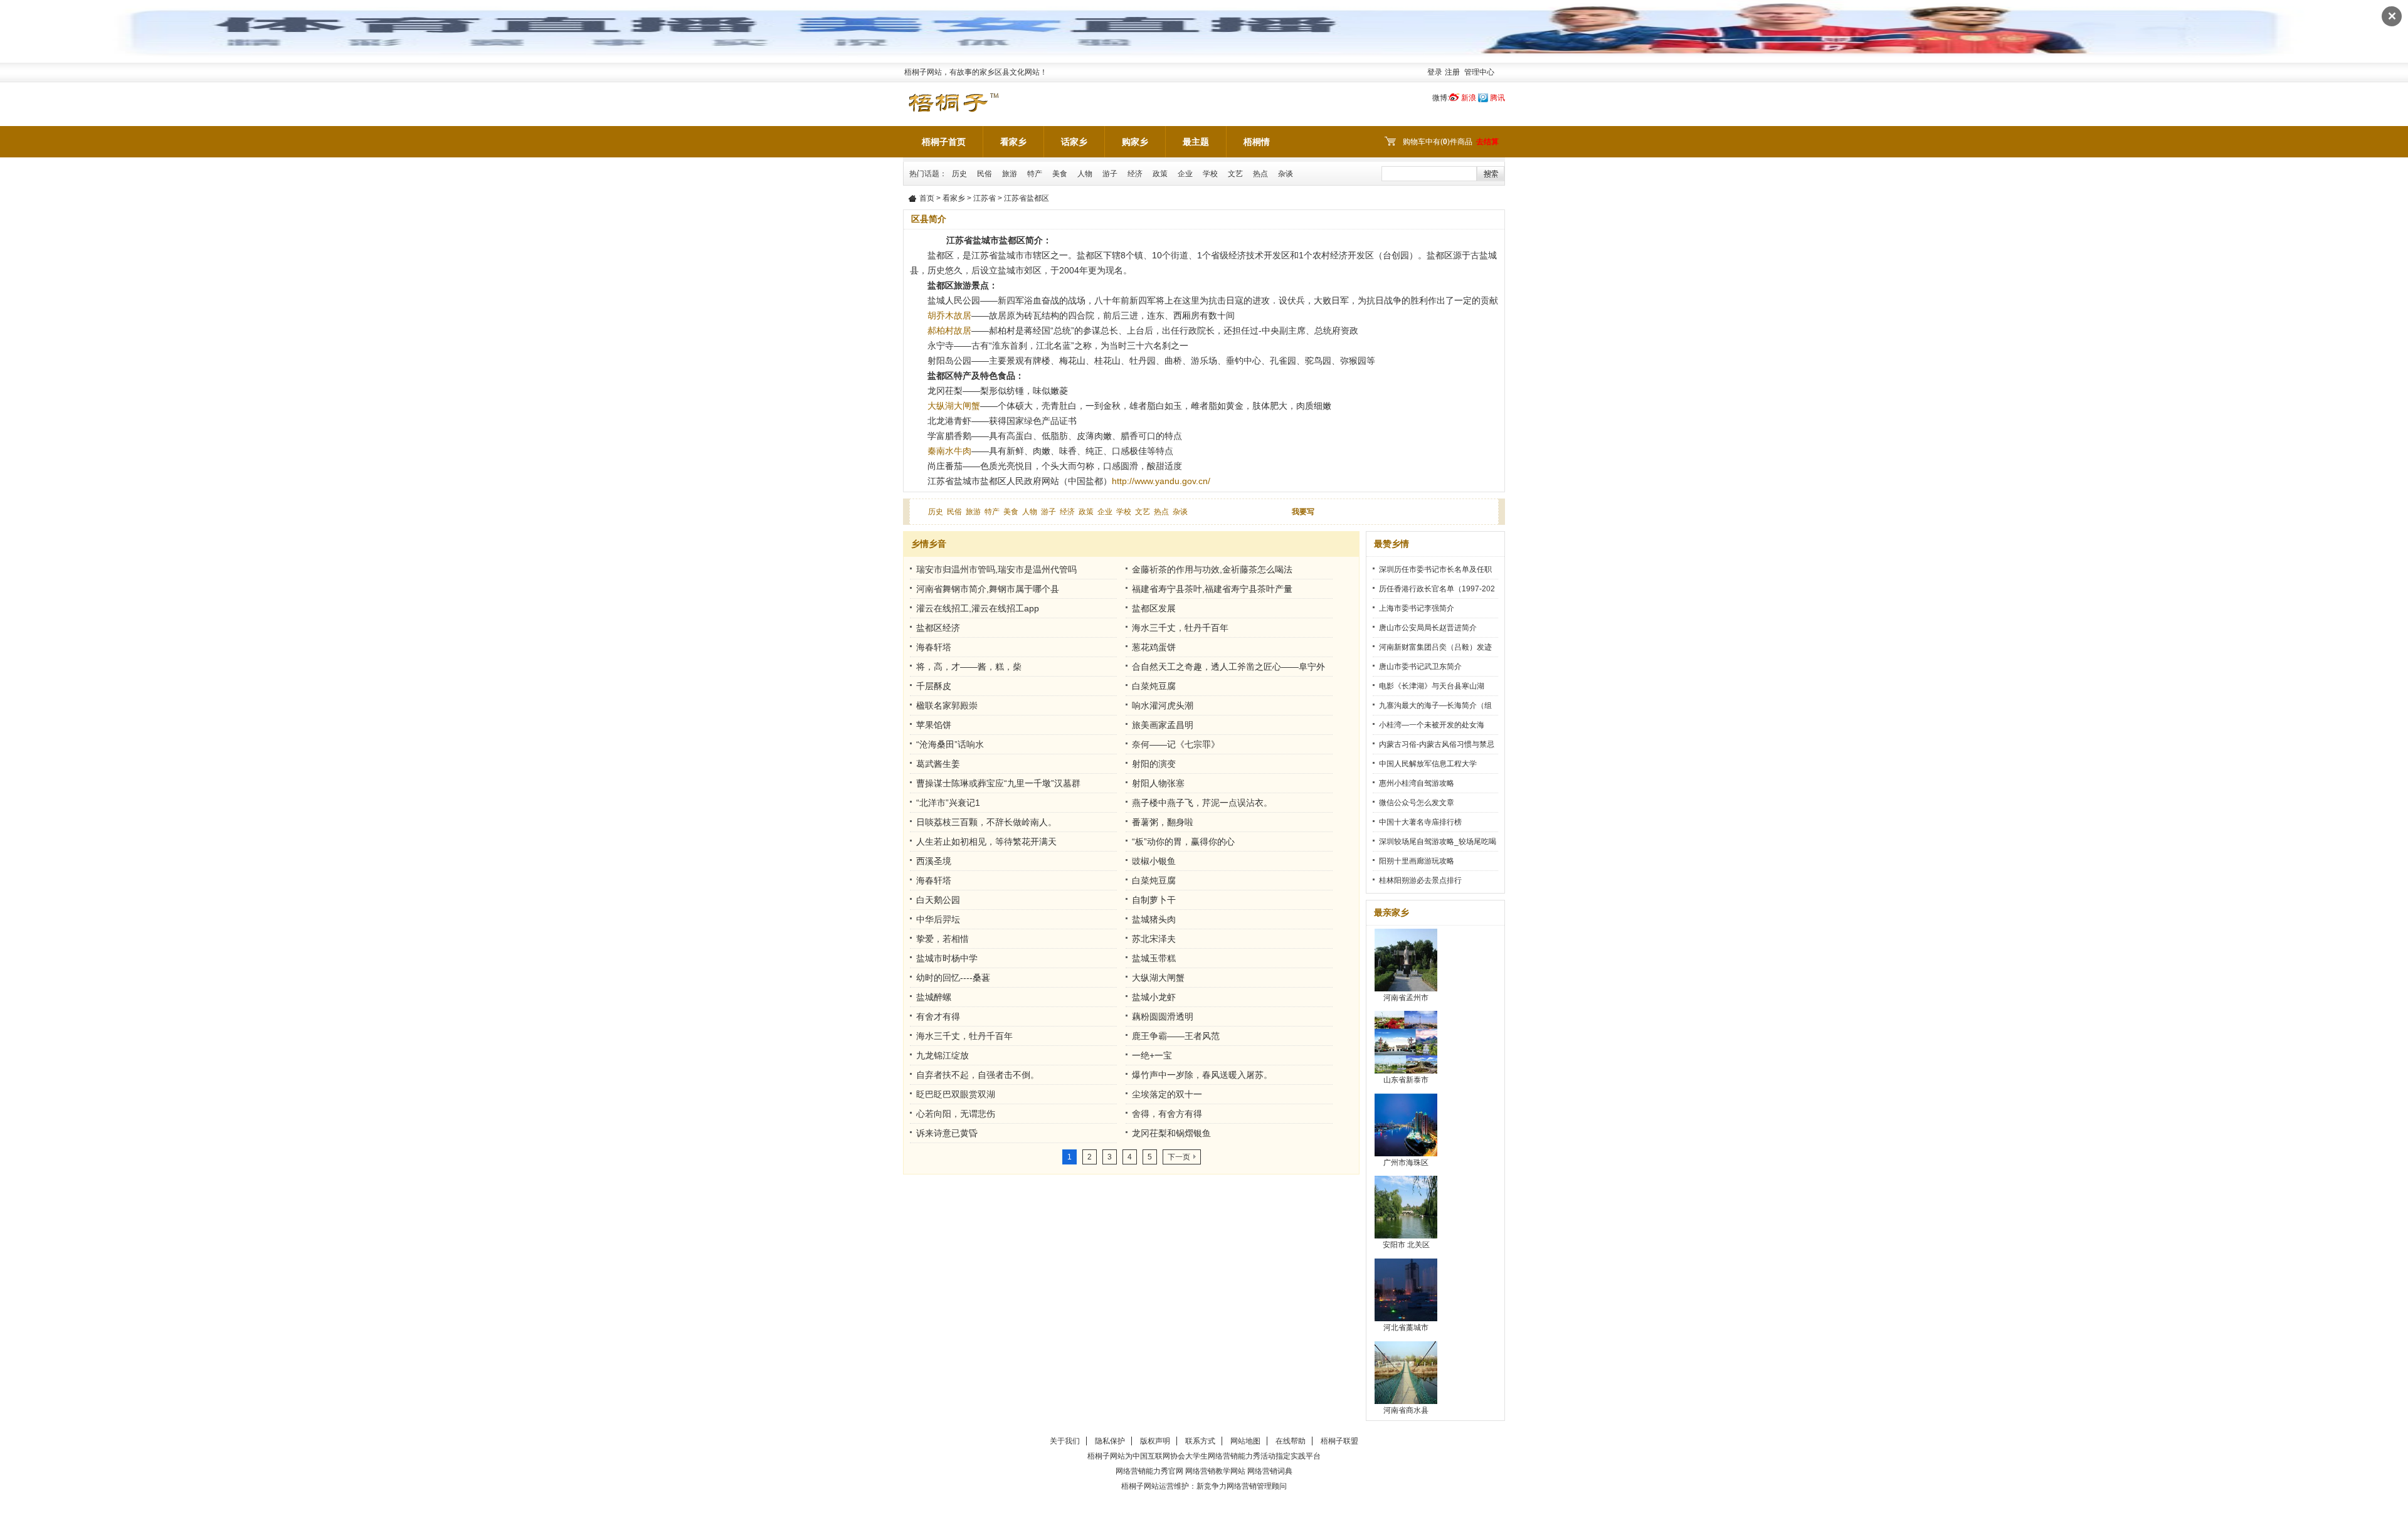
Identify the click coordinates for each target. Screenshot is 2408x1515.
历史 (959, 174)
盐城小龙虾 (1154, 997)
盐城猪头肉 (1154, 919)
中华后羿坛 (938, 919)
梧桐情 (1257, 142)
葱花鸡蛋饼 (1154, 647)
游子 (1110, 174)
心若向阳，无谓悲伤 (956, 1114)
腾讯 (1497, 98)
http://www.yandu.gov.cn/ (1161, 481)
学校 (1210, 174)
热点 (1260, 174)
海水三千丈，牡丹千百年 (1180, 628)
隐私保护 (1110, 1441)
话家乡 (1074, 142)
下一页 (1179, 1157)
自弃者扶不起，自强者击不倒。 (978, 1075)
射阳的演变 (1154, 764)
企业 (1185, 174)
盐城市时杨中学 (947, 958)
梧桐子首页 (944, 142)
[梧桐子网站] (953, 96)
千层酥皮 (934, 686)
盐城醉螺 (934, 997)
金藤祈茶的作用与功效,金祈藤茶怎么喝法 (1212, 569)
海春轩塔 (934, 647)
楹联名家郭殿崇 (947, 705)
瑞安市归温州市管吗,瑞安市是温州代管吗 (996, 569)
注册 (1452, 72)
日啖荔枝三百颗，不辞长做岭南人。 (986, 822)
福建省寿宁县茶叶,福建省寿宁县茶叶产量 (1212, 589)
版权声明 (1155, 1441)
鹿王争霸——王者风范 (1176, 1036)
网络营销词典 (1270, 1471)
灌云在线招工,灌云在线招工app (978, 608)
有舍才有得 (938, 1016)
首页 (927, 198)
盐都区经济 (938, 628)
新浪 (1469, 98)
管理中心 (1479, 72)
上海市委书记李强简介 (1417, 608)
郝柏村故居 (949, 330)
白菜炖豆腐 (1154, 686)
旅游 (1010, 174)
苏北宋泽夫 (1154, 939)
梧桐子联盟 (1339, 1441)
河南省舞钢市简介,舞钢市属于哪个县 (988, 589)
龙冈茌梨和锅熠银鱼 (1171, 1133)
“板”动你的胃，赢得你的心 (1183, 842)
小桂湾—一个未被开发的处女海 (1432, 725)
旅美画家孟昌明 (1163, 725)
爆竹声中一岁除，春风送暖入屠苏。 (1202, 1075)
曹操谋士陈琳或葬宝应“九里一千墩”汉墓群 (998, 783)
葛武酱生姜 (938, 764)
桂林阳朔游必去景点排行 (1420, 880)
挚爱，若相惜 (943, 939)
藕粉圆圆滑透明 (1163, 1016)
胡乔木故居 (949, 315)
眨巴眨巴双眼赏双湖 (956, 1094)
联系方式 (1200, 1441)
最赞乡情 (1391, 544)
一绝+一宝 (1152, 1055)
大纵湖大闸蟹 (954, 406)
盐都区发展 (1154, 608)
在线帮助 (1291, 1441)
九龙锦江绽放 (943, 1055)
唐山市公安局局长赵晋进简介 (1428, 628)
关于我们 (1065, 1441)
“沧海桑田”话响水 (950, 744)
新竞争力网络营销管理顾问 (1242, 1486)
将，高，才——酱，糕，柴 (969, 667)
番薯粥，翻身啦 (1163, 822)
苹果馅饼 (934, 725)
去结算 (1487, 142)
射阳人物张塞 (1158, 783)
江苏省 (985, 198)
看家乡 (1013, 142)
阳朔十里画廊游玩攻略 (1417, 861)
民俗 (985, 174)
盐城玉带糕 (1154, 958)
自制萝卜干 (1154, 900)
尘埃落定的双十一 (1167, 1094)
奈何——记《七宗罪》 (1176, 744)
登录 (1435, 72)
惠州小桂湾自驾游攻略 (1417, 783)
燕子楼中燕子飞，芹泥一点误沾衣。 (1202, 803)
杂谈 (1286, 174)
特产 (1035, 174)
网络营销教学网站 (1215, 1471)
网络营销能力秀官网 (1149, 1471)
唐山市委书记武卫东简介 (1420, 667)
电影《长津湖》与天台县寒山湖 (1432, 686)
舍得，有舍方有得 (1167, 1114)
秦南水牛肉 (949, 451)
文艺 (1235, 174)
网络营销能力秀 (1234, 1456)
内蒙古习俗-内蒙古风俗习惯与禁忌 (1437, 744)
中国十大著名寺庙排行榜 (1420, 822)
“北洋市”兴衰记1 (948, 803)
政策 (1160, 174)
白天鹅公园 (938, 900)
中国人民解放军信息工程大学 (1428, 764)
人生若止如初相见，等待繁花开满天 (986, 842)
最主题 (1196, 142)
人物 (1085, 174)
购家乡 (1135, 142)
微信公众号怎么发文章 (1417, 803)
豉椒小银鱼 (1154, 861)
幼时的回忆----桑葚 (953, 978)
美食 (1060, 174)
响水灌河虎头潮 (1163, 705)
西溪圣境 (934, 861)
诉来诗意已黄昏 (947, 1133)
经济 (1135, 174)
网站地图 (1245, 1441)
